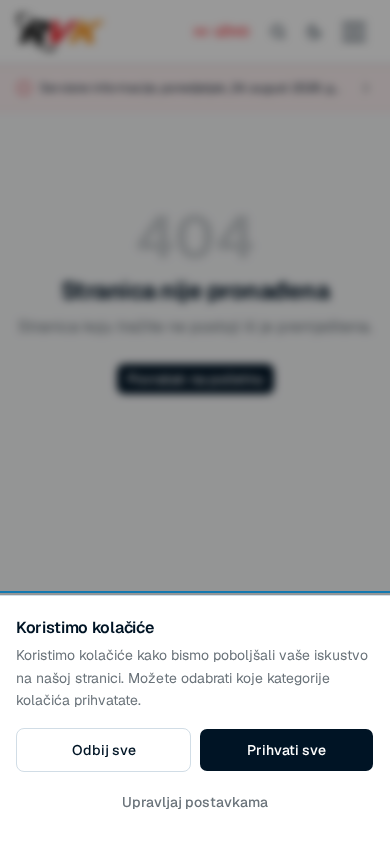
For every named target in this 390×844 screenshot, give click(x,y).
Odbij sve (104, 750)
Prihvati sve (286, 750)
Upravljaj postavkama (195, 802)
